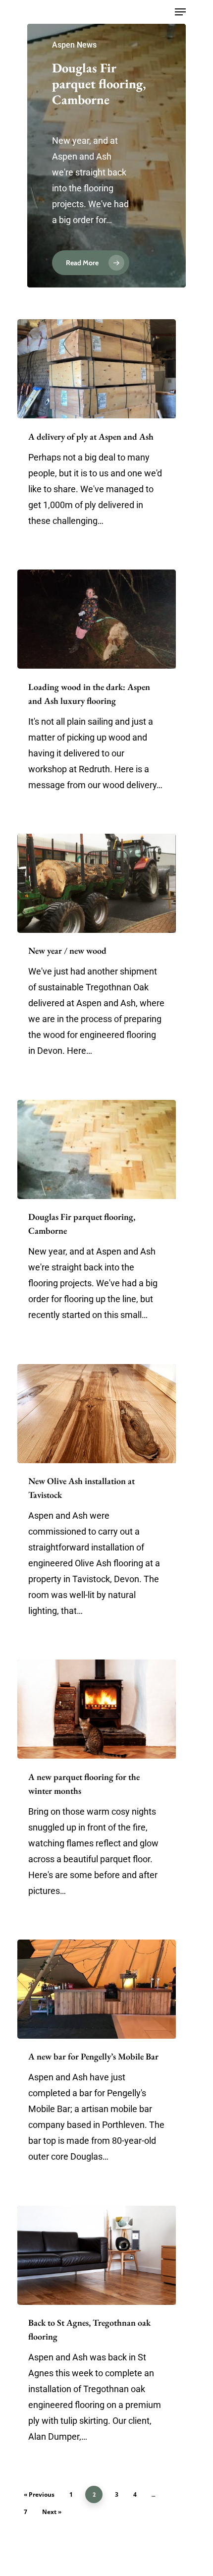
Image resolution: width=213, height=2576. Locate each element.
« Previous (39, 2494)
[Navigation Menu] (180, 12)
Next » (52, 2512)
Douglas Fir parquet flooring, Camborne (99, 84)
